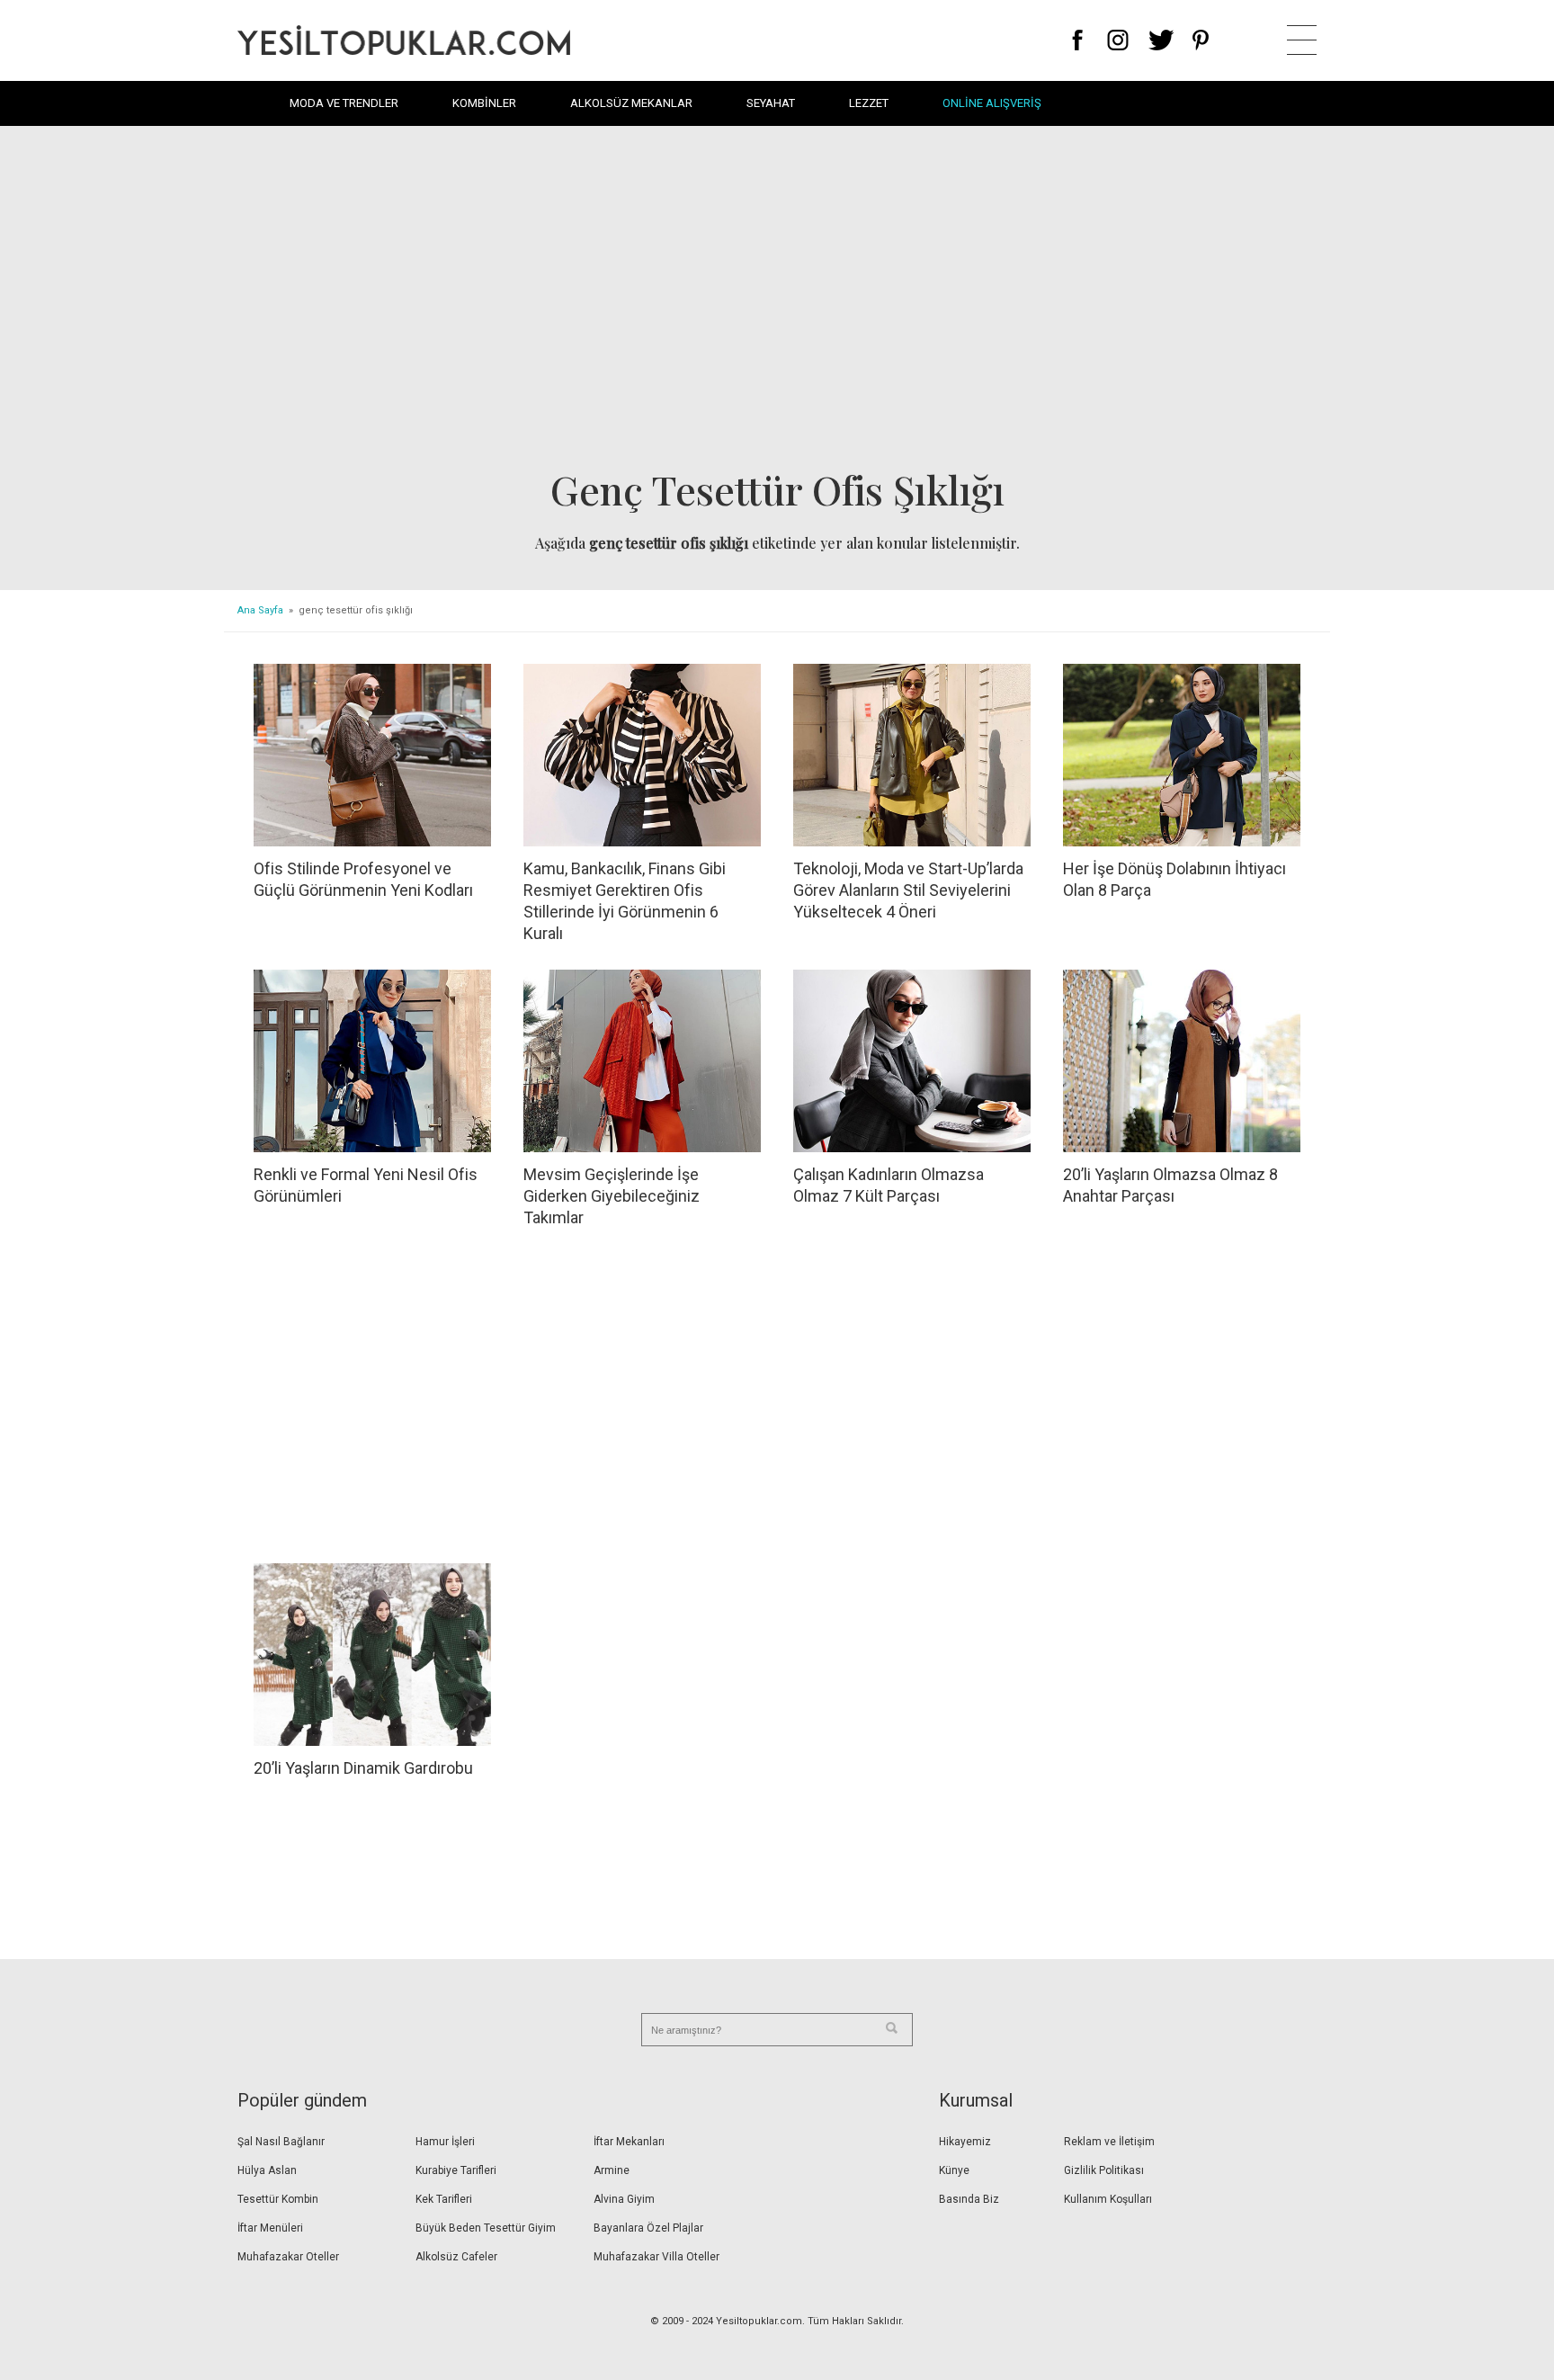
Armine (612, 2170)
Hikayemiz (965, 2142)
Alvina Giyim (624, 2199)
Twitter (1161, 40)
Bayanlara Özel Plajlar (648, 2228)
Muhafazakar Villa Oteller (656, 2257)
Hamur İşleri (445, 2142)
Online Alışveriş (992, 103)
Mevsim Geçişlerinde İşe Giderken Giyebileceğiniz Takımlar (612, 1196)
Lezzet (869, 103)
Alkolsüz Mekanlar (631, 103)
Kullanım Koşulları (1108, 2199)
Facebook (1078, 40)
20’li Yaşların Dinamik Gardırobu (363, 1768)
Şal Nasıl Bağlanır (281, 2142)
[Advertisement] (777, 302)
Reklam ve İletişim (1109, 2142)
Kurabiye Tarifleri (456, 2170)
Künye (954, 2170)
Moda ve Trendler (344, 103)
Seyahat (771, 103)
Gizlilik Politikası (1104, 2170)
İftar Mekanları (629, 2142)
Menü (1302, 40)
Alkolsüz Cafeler (456, 2257)
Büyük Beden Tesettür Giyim (486, 2228)
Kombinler (484, 103)
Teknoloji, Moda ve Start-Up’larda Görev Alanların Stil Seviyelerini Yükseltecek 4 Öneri (908, 890)
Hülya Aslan (267, 2170)
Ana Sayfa (260, 610)
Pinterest (1201, 40)
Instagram (1117, 40)
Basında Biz (969, 2199)
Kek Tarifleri (444, 2199)
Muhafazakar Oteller (288, 2257)
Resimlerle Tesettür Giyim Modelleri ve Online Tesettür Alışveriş (404, 40)
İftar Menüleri (270, 2228)
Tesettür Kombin (278, 2199)
